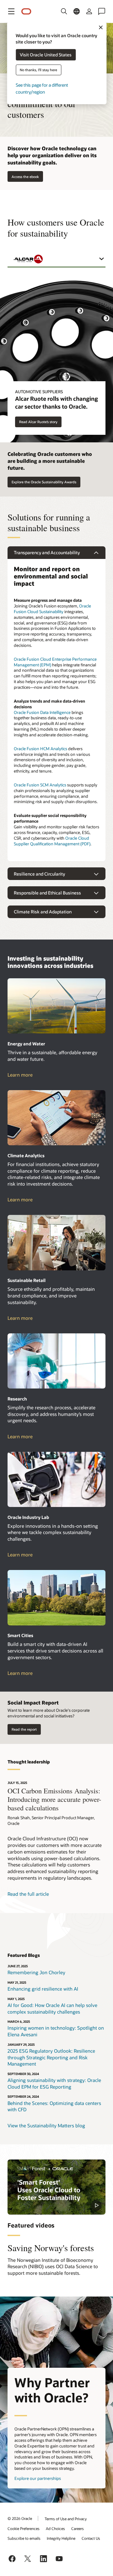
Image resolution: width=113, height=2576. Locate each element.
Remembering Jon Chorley (36, 1972)
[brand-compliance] (56, 1243)
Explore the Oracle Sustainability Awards (44, 482)
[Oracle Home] (26, 11)
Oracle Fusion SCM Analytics (40, 785)
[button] (11, 11)
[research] (56, 1361)
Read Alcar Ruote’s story (38, 422)
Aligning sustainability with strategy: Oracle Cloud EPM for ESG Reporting (54, 2083)
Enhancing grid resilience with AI (43, 1989)
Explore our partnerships (38, 2478)
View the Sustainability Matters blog (46, 2125)
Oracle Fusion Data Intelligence (42, 712)
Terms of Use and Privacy (66, 2519)
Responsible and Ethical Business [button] (47, 893)
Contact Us (91, 2538)
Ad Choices (55, 2528)
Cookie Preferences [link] (24, 2528)
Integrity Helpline (61, 2538)
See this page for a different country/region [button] (42, 88)
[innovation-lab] (56, 1480)
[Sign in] (89, 11)
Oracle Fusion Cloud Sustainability (52, 609)
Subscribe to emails (24, 2538)
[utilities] (56, 1006)
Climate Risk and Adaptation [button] (43, 912)
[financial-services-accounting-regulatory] (56, 1118)
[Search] (64, 11)
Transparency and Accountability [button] (47, 552)
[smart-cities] (56, 1598)
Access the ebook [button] (25, 177)
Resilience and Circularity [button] (39, 874)
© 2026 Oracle (20, 2518)
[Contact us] (102, 11)
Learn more (26, 1075)
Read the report (24, 1729)
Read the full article (28, 1894)
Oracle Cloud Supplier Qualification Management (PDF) (52, 841)
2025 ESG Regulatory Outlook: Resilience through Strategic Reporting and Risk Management (51, 2057)
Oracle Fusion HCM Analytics (40, 749)
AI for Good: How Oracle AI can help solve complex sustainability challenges (52, 2008)
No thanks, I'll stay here (38, 70)
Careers (78, 2528)
